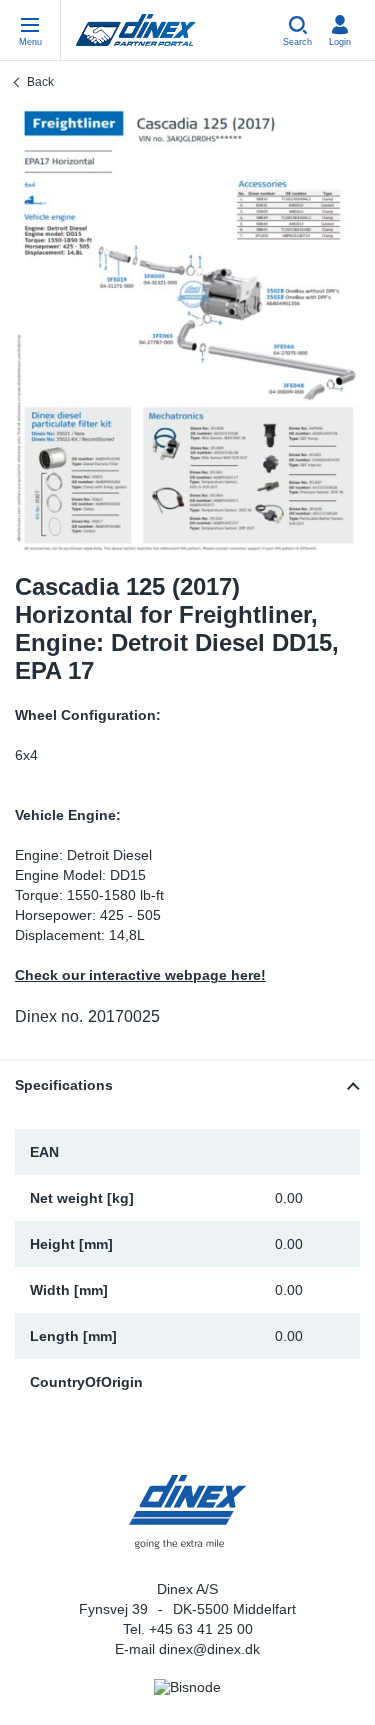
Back (40, 82)
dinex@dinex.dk (209, 1649)
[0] (187, 328)
